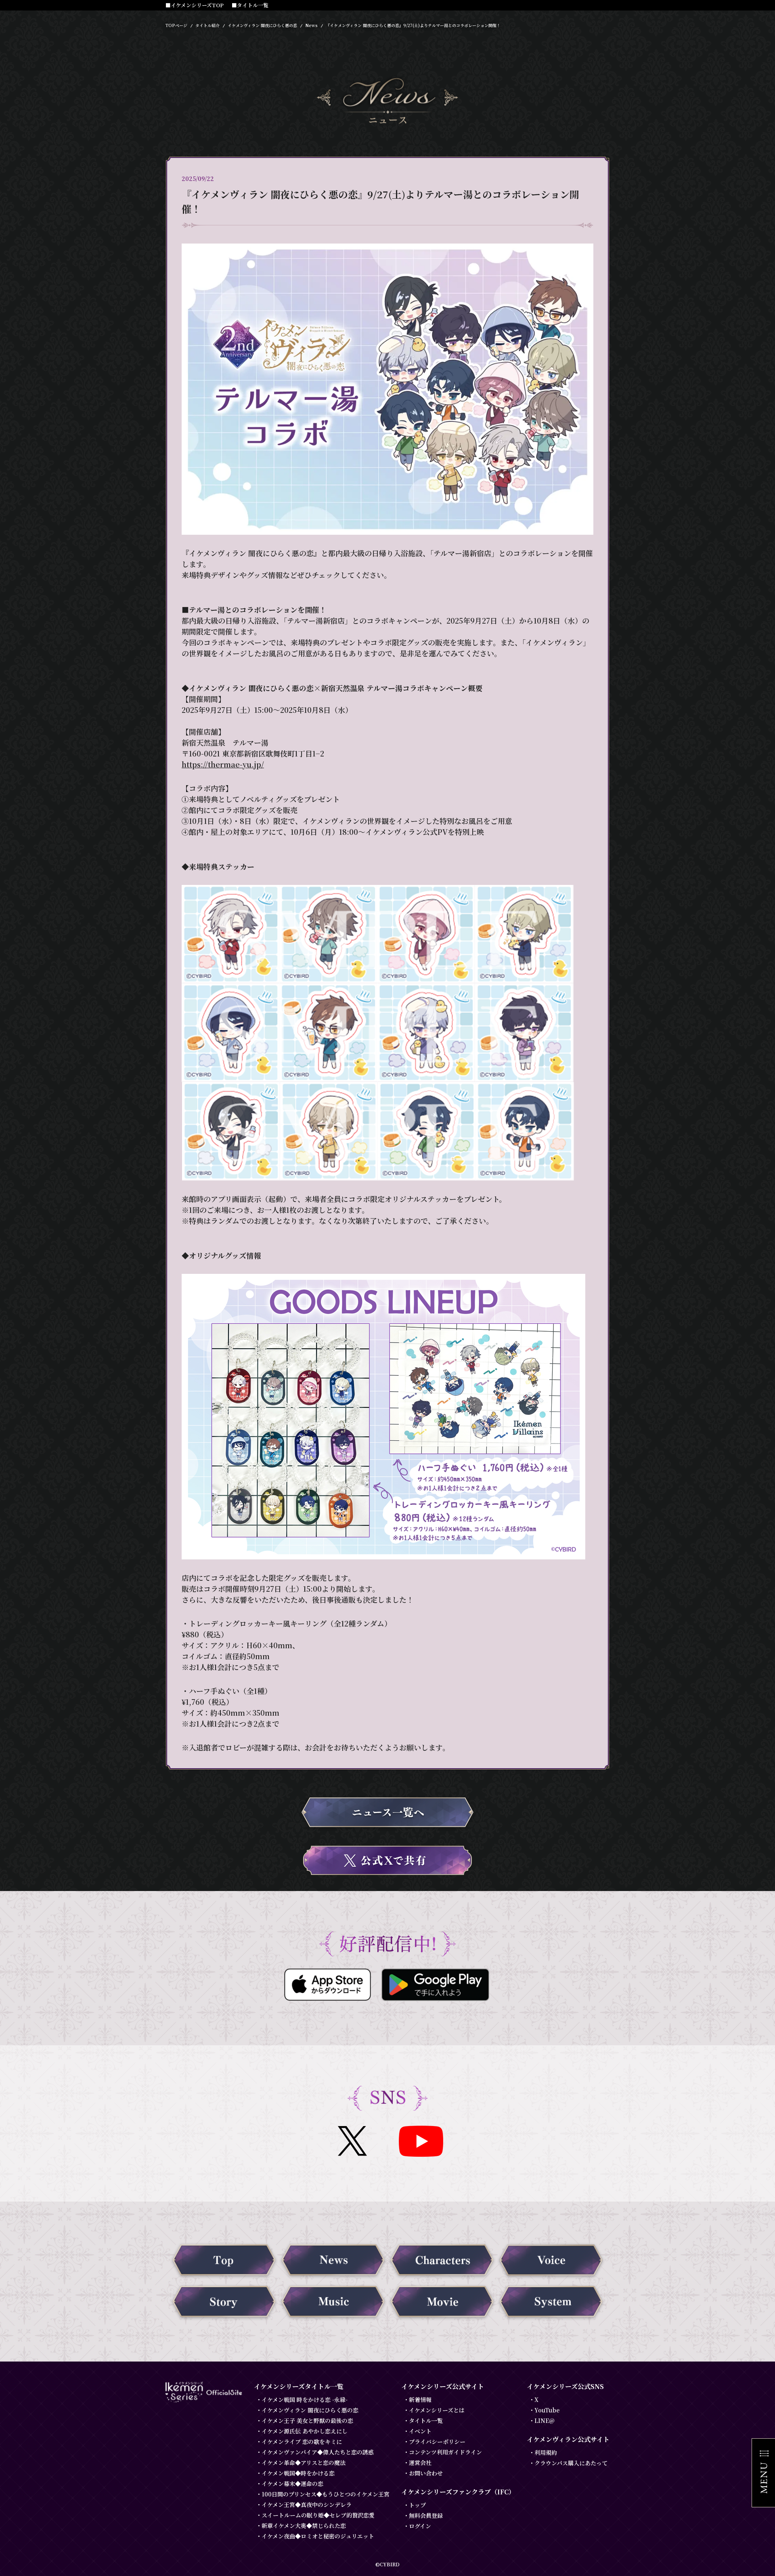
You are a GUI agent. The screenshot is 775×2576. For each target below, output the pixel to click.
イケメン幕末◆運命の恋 (292, 2484)
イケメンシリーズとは (437, 2410)
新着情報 (420, 2400)
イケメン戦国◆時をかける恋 (298, 2473)
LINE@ (545, 2421)
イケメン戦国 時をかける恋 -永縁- (305, 2400)
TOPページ (176, 25)
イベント (420, 2431)
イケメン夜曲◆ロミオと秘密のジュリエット (318, 2536)
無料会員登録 (426, 2515)
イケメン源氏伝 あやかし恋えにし (305, 2431)
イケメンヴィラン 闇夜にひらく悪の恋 (262, 25)
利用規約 (546, 2452)
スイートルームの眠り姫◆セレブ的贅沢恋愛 (318, 2515)
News (311, 25)
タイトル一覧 (426, 2421)
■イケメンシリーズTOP (195, 5)
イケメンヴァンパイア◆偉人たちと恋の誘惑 (318, 2452)
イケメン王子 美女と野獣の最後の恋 (307, 2421)
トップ (417, 2505)
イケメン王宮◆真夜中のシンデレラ (307, 2505)
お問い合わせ (426, 2473)
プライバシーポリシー (437, 2442)
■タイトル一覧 (250, 5)
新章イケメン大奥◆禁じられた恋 (304, 2526)
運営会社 (420, 2463)
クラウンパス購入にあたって (571, 2463)
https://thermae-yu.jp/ (223, 764)
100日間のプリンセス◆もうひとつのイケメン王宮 (326, 2494)
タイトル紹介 (207, 25)
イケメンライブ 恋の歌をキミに (302, 2442)
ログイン (420, 2526)
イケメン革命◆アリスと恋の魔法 (304, 2463)
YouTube (547, 2410)
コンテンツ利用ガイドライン (445, 2452)
